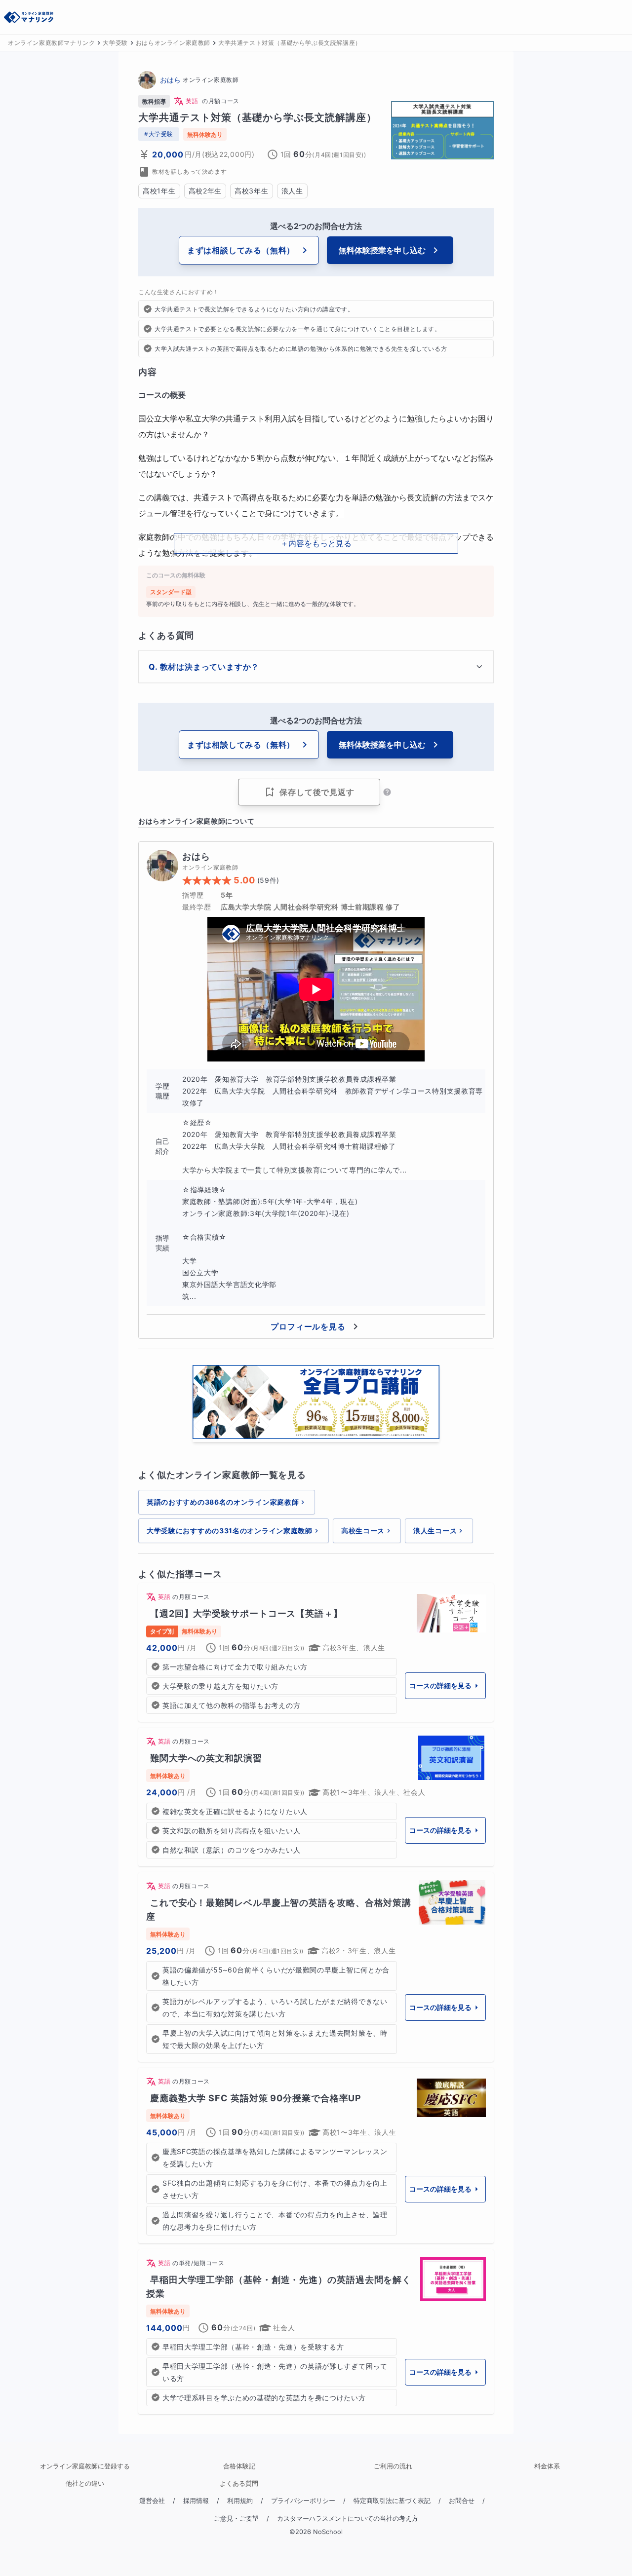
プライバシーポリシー (303, 2501)
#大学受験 (159, 134)
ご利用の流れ (393, 2466)
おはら (170, 80)
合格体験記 (239, 2466)
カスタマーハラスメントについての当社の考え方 (348, 2519)
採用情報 (196, 2501)
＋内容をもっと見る (316, 543)
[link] (316, 1652)
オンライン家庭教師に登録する (85, 2466)
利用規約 (240, 2501)
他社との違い (85, 2483)
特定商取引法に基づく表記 (392, 2501)
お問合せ (462, 2501)
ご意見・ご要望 (236, 2519)
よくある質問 (239, 2483)
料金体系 (547, 2466)
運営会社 (152, 2501)
